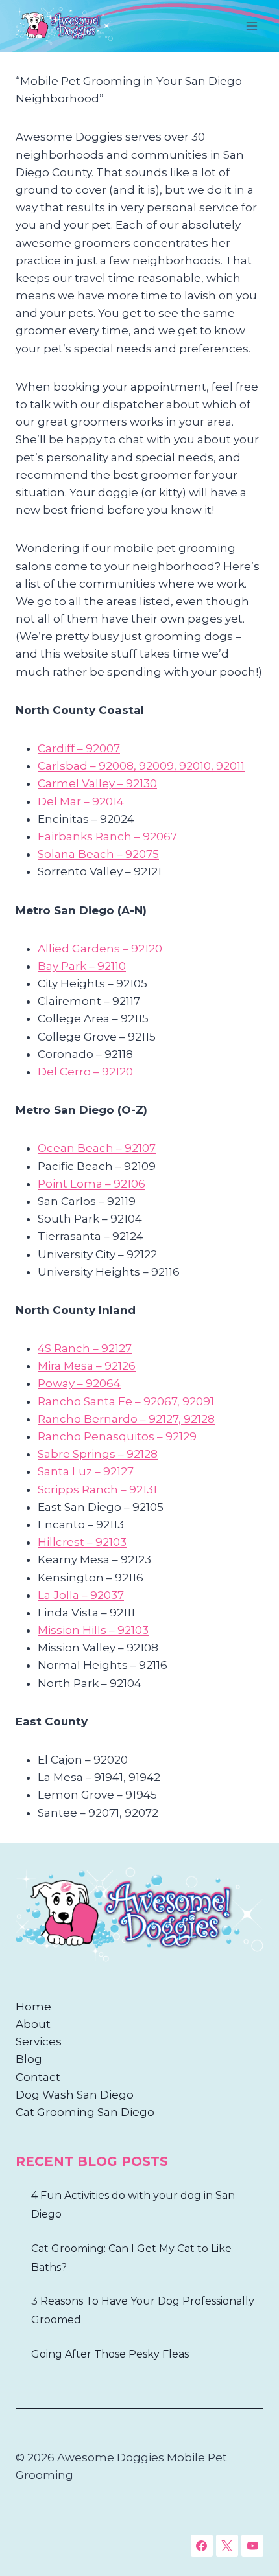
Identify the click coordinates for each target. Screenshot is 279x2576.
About (33, 2024)
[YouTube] (252, 2546)
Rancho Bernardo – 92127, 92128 (126, 1419)
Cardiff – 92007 (79, 748)
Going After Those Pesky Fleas (110, 2354)
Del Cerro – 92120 (85, 1072)
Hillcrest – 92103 (82, 1542)
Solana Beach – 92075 (98, 854)
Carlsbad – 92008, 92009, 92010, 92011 (141, 766)
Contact (38, 2077)
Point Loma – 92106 (91, 1184)
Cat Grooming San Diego (85, 2112)
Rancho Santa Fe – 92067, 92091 (126, 1401)
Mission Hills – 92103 (93, 1630)
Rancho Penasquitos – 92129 (117, 1436)
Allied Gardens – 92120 (100, 949)
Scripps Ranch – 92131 (97, 1489)
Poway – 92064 (79, 1383)
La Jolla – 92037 (81, 1595)
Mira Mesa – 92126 (87, 1366)
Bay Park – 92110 (82, 966)
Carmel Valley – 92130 (97, 783)
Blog (29, 2059)
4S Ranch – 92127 (85, 1348)
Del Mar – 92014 (81, 801)
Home (33, 2007)
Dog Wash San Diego (75, 2095)
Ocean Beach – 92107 (97, 1148)
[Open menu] (251, 26)
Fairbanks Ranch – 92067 (107, 836)
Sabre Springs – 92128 (98, 1454)
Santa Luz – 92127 (86, 1471)
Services (39, 2041)
